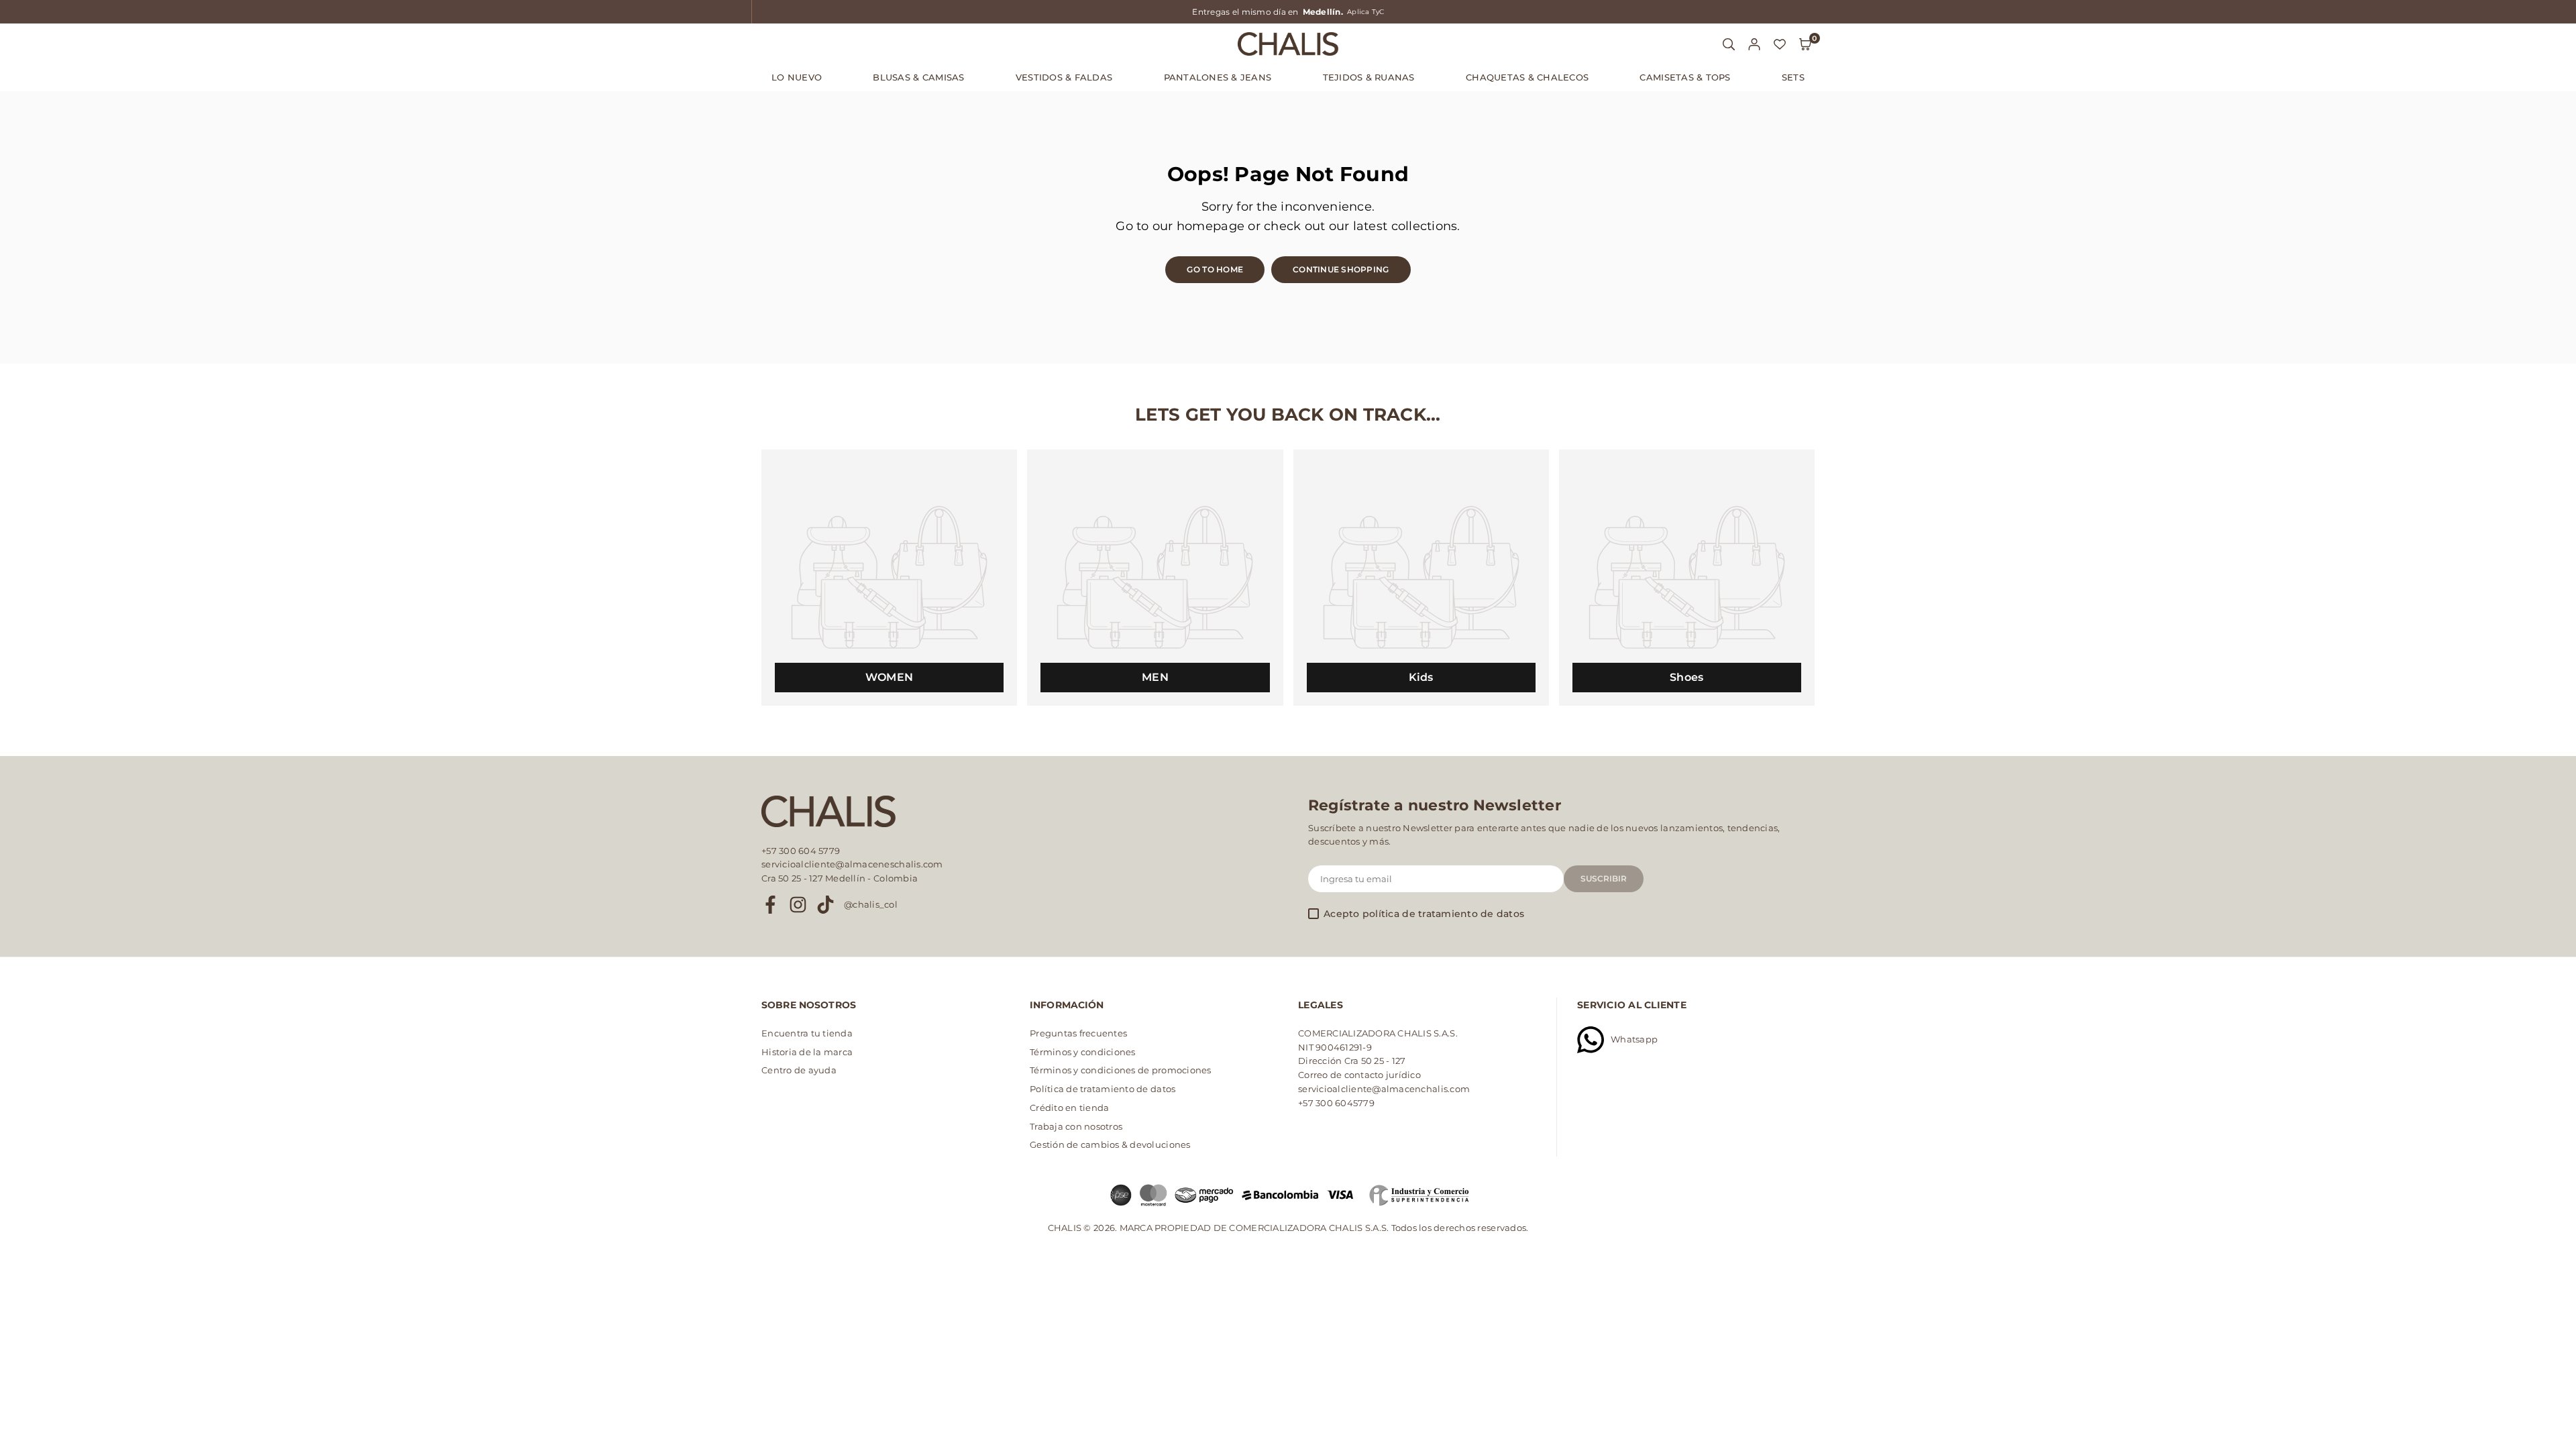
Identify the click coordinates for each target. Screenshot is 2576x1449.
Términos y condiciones (1083, 1052)
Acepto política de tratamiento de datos (1424, 914)
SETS (1793, 77)
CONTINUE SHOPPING (1341, 269)
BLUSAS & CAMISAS (918, 77)
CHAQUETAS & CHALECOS (1527, 77)
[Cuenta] (1754, 44)
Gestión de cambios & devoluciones (1110, 1144)
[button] (1805, 44)
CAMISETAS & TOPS (1685, 77)
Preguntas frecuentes (1078, 1033)
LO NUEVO (797, 77)
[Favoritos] (1780, 44)
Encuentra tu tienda (807, 1033)
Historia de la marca (807, 1052)
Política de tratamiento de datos (1103, 1089)
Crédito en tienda (1069, 1108)
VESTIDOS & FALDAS (1064, 77)
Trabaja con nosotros (1076, 1126)
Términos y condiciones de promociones (1121, 1070)
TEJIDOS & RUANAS (1369, 77)
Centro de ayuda (799, 1070)
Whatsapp (1634, 1039)
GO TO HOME (1215, 269)
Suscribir (1604, 878)
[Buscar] (1729, 44)
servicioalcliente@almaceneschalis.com (852, 864)
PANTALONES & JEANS (1218, 77)
